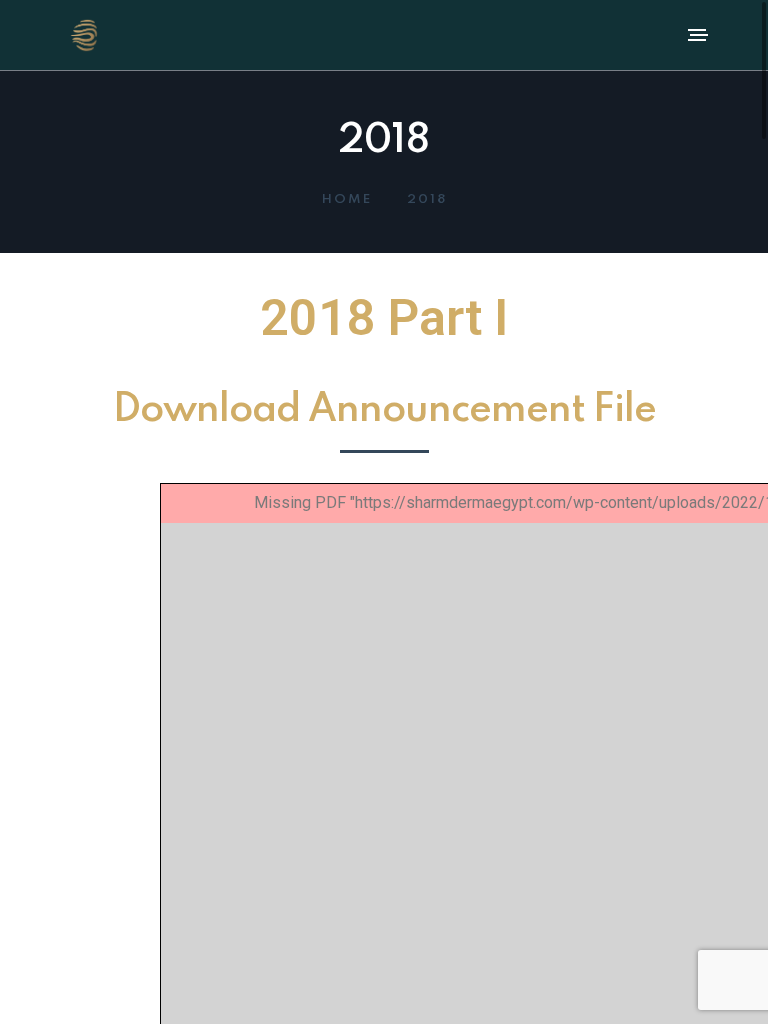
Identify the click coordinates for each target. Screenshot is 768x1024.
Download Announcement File (384, 410)
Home (347, 199)
